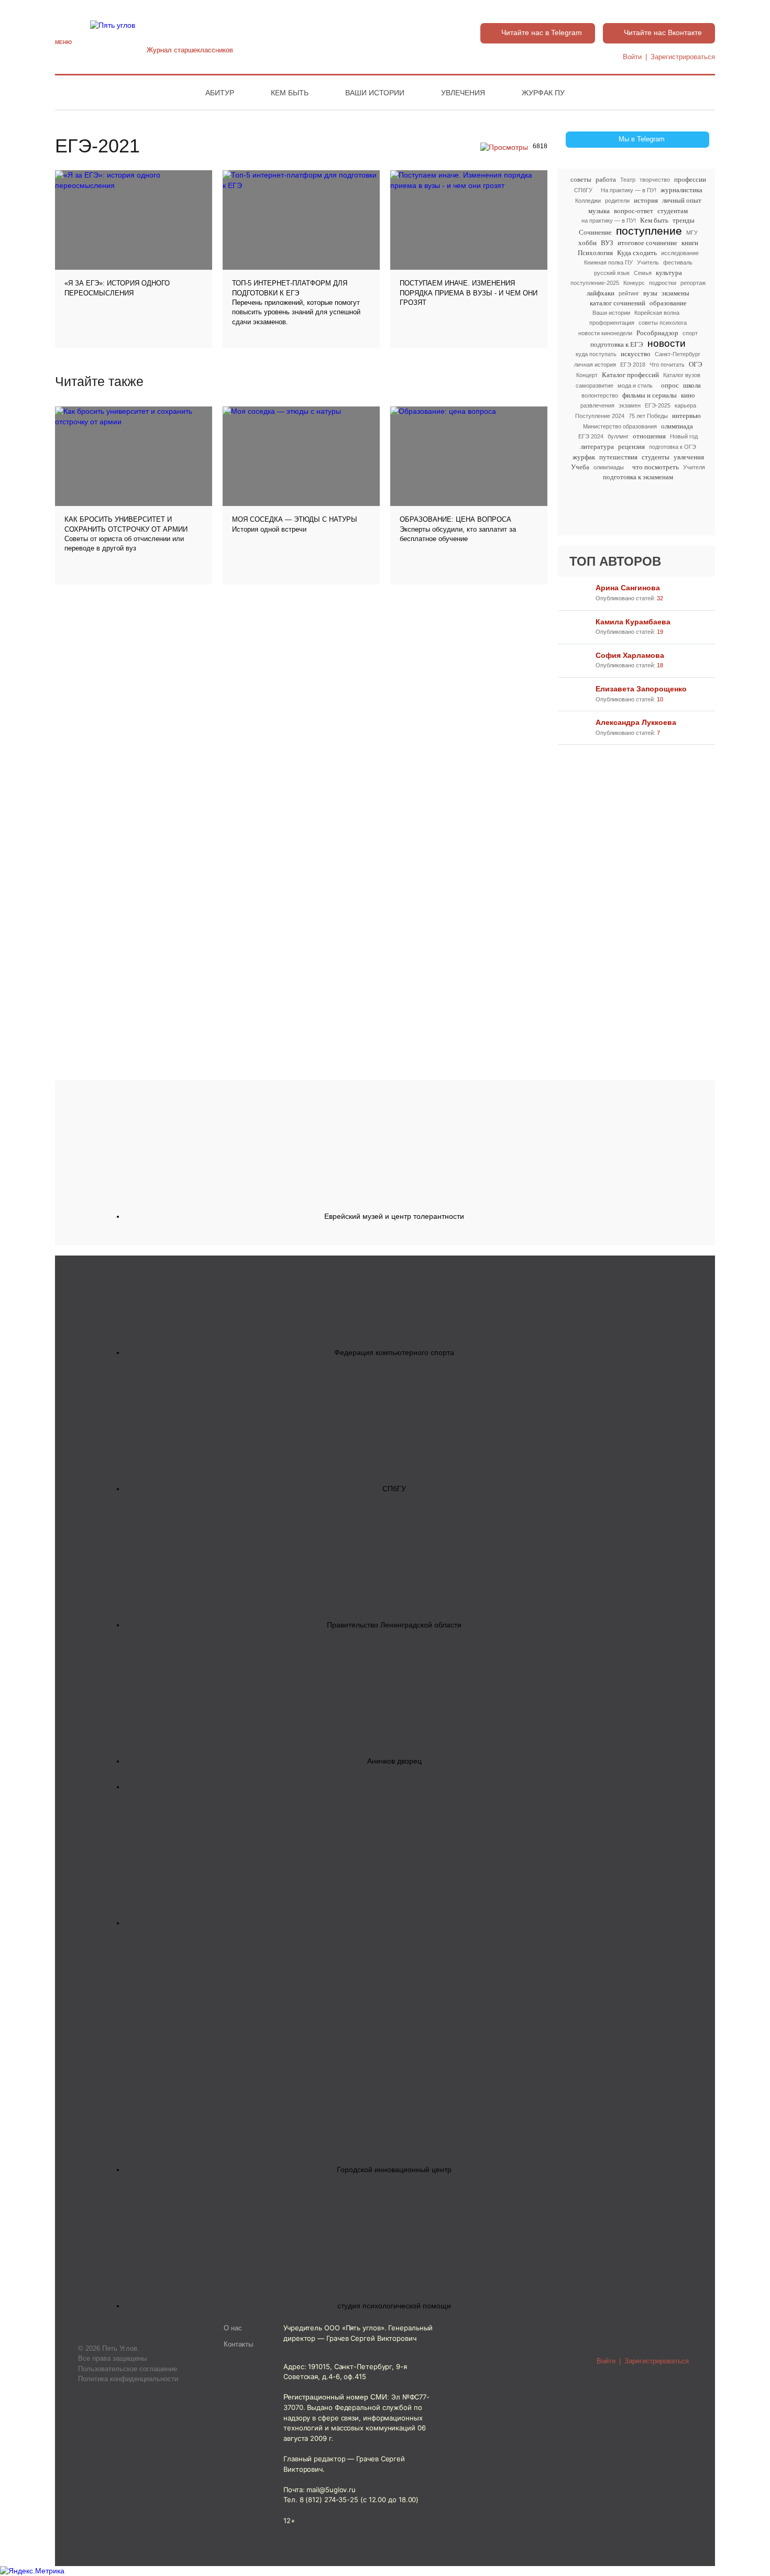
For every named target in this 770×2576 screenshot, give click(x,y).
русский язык (612, 273)
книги (690, 243)
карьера (685, 405)
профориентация (612, 323)
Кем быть (290, 93)
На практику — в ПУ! (629, 190)
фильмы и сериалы (650, 395)
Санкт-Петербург (678, 354)
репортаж (693, 283)
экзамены (675, 293)
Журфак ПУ (543, 93)
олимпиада (677, 426)
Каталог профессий (630, 375)
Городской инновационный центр (394, 2170)
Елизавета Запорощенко (641, 689)
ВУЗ (607, 243)
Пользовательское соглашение (128, 2369)
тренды (684, 220)
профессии (690, 179)
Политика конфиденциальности (128, 2379)
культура (669, 273)
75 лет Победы (648, 416)
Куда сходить (637, 253)
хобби (587, 243)
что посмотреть (656, 467)
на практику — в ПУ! (609, 221)
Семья (643, 273)
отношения (649, 436)
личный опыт (682, 200)
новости (667, 343)
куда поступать (596, 354)
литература (597, 447)
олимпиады (609, 467)
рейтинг (629, 293)
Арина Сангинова (628, 588)
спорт (690, 333)
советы (581, 179)
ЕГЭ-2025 (658, 405)
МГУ (692, 233)
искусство (636, 354)
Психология (595, 253)
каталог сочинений (618, 303)
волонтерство (600, 395)
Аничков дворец (394, 1761)
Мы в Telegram (642, 139)
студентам (673, 211)
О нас (233, 2328)
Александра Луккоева (636, 722)
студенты (656, 457)
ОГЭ (696, 364)
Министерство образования (620, 426)
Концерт (587, 375)
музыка (599, 211)
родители (617, 201)
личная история (595, 365)
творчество (655, 180)
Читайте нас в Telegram (542, 32)
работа (606, 179)
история (646, 200)
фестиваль (678, 262)
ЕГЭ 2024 (591, 436)
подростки (663, 283)
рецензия (631, 447)
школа (692, 385)
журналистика (681, 190)
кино (688, 395)
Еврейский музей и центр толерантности (394, 1216)
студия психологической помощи (394, 2306)
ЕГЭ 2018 (633, 365)
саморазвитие (595, 386)
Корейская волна (657, 313)
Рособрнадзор (657, 333)
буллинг (618, 436)
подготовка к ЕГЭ (617, 344)
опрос (670, 385)
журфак (584, 457)
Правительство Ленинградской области (394, 1625)
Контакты (238, 2344)
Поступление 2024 (600, 416)
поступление (649, 231)
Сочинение (595, 232)
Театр (628, 180)
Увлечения (463, 93)
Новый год (684, 436)
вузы (650, 293)
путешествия (618, 457)
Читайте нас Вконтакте (663, 32)
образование (668, 303)
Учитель (648, 262)
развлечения (597, 405)
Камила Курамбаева (633, 622)
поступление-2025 (595, 283)
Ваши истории (375, 93)
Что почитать (667, 365)
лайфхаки (601, 293)
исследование (680, 253)
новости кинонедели (605, 333)
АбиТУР (220, 93)
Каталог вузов (682, 375)
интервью (686, 416)
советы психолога (663, 323)
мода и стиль (635, 386)
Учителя (694, 467)
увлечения (689, 457)
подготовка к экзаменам (638, 477)
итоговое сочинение (647, 243)
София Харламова (630, 655)
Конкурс (634, 283)
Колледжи (588, 201)
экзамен (630, 405)
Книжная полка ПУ (608, 262)
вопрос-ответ (634, 211)
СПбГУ (583, 190)
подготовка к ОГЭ (673, 447)
